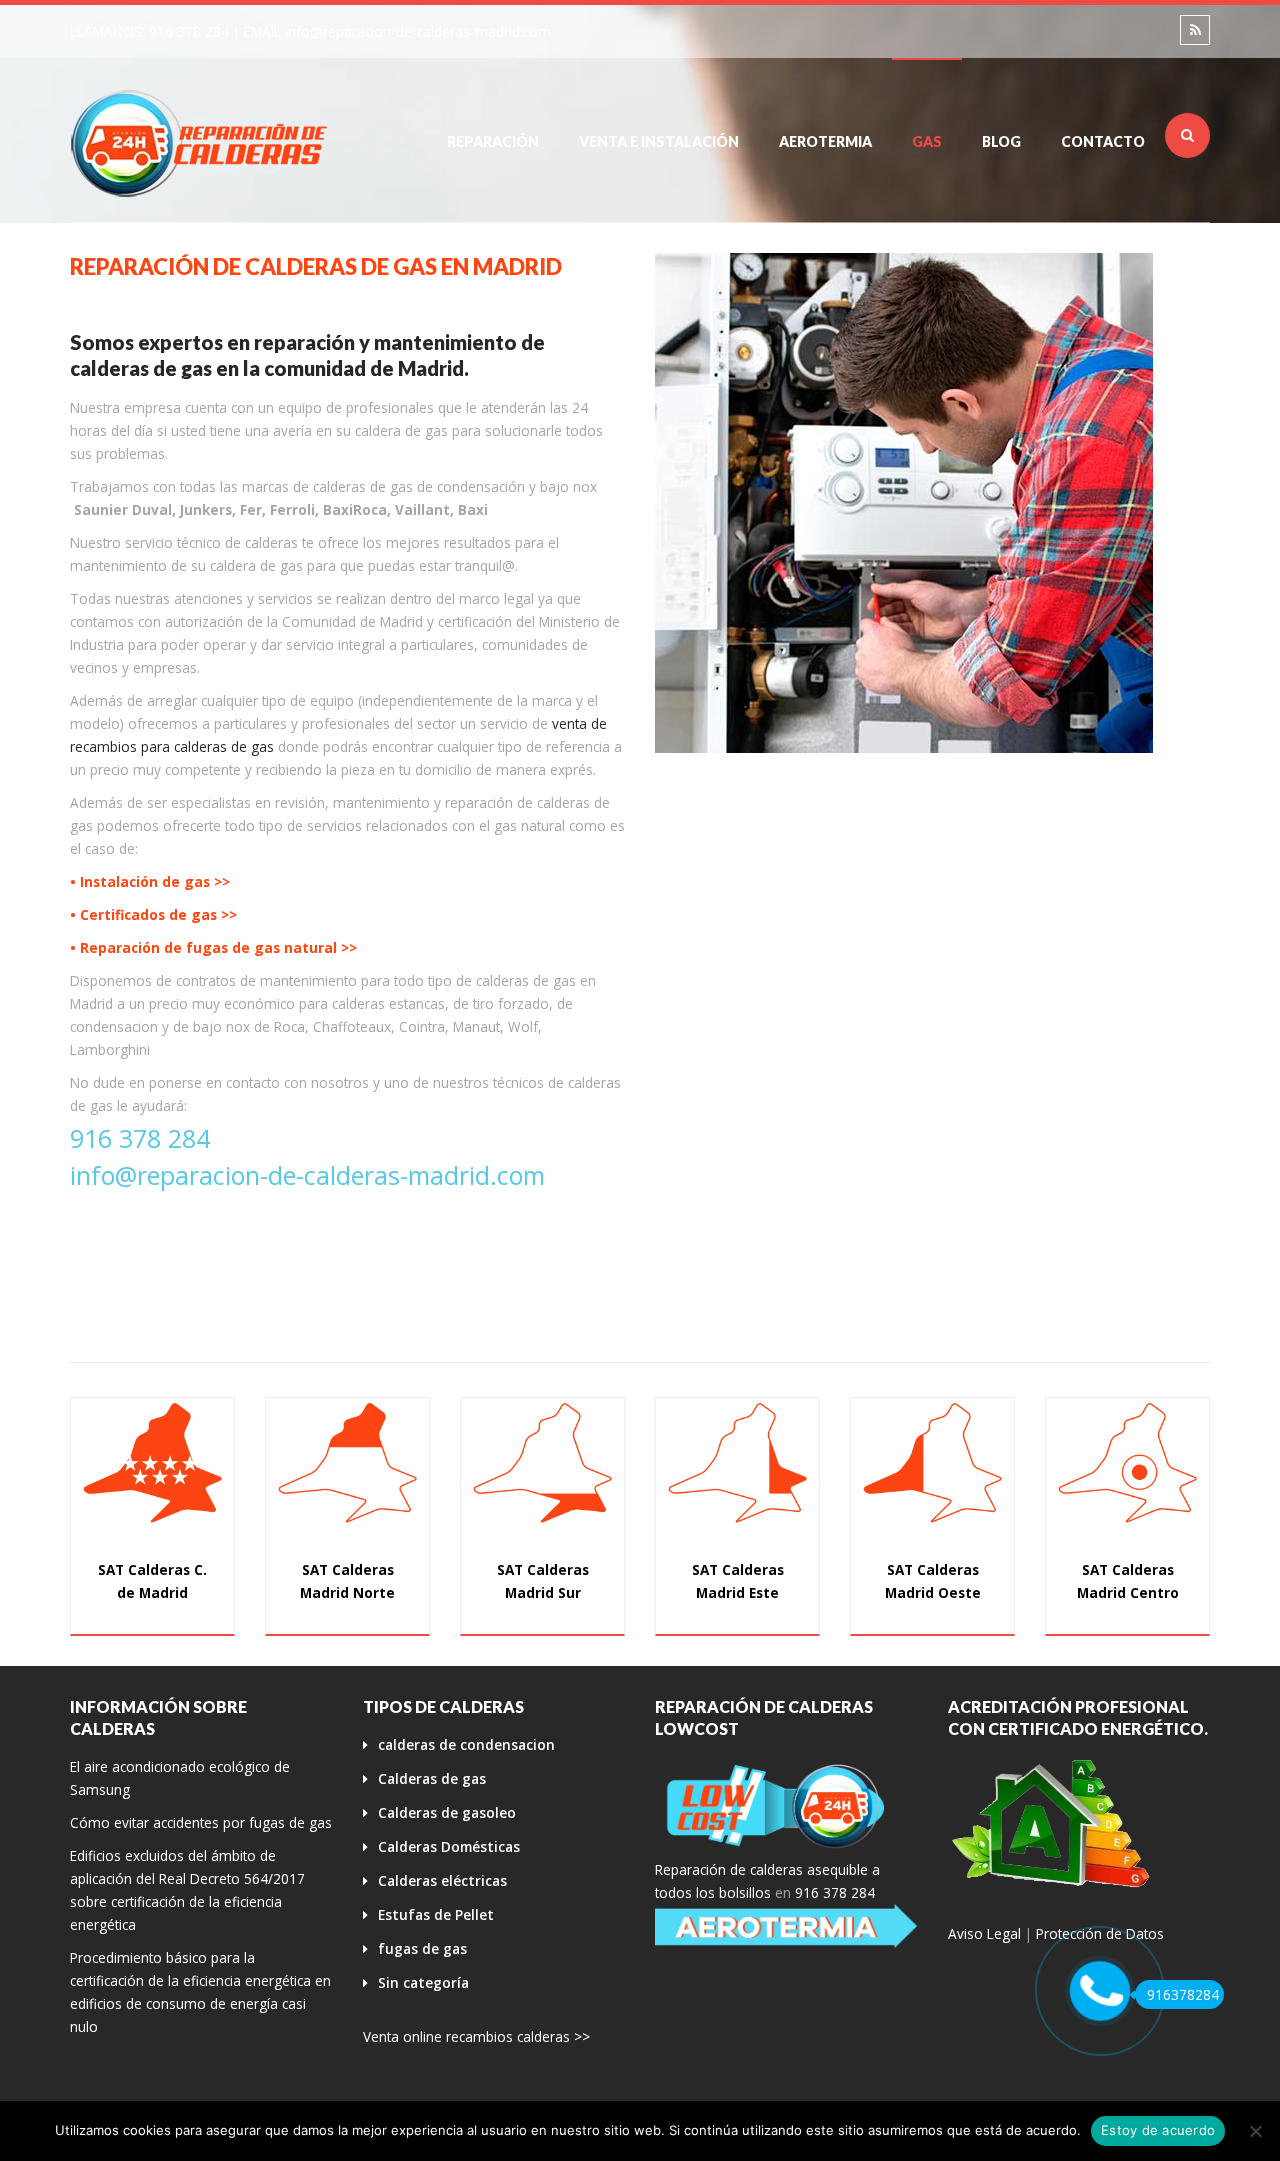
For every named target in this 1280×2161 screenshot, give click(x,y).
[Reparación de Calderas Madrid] (200, 142)
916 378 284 (189, 31)
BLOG (1001, 141)
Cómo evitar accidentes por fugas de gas (201, 1822)
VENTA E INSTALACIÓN (659, 141)
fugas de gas (422, 1948)
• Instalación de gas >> (150, 881)
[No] (1255, 2131)
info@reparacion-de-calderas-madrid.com (418, 31)
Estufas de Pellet (436, 1914)
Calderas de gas (432, 1778)
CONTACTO (1103, 141)
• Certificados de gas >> (153, 914)
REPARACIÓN (493, 141)
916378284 (1183, 1994)
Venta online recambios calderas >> (476, 2036)
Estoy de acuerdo (1158, 2130)
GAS (927, 141)
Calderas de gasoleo (447, 1812)
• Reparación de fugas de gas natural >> (213, 947)
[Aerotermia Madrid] (786, 1926)
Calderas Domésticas (449, 1846)
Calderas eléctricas (442, 1880)
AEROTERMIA (825, 141)
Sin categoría (423, 1982)
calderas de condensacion (466, 1744)
